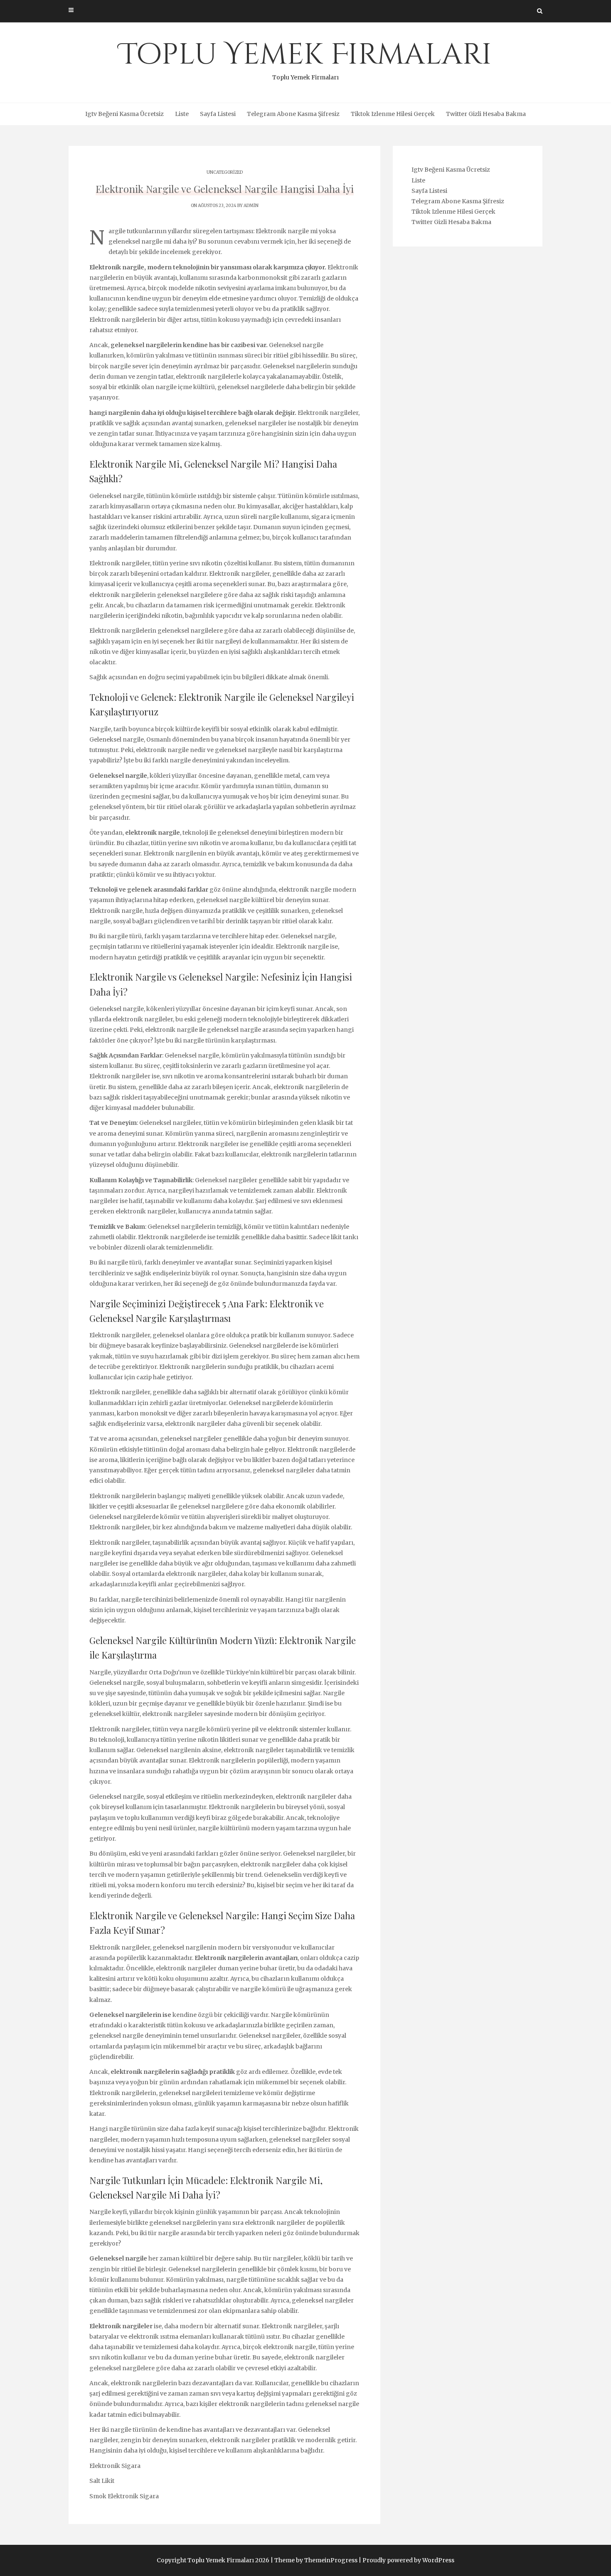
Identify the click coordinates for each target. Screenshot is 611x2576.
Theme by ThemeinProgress (316, 2560)
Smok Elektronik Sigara (124, 2496)
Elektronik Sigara (115, 2466)
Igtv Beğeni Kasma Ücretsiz (124, 114)
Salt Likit (102, 2481)
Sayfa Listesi (218, 114)
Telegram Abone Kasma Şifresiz (293, 114)
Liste (182, 114)
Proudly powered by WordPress (408, 2560)
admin (251, 206)
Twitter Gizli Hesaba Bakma (486, 114)
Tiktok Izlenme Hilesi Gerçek (393, 114)
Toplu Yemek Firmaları (306, 58)
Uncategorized (225, 172)
